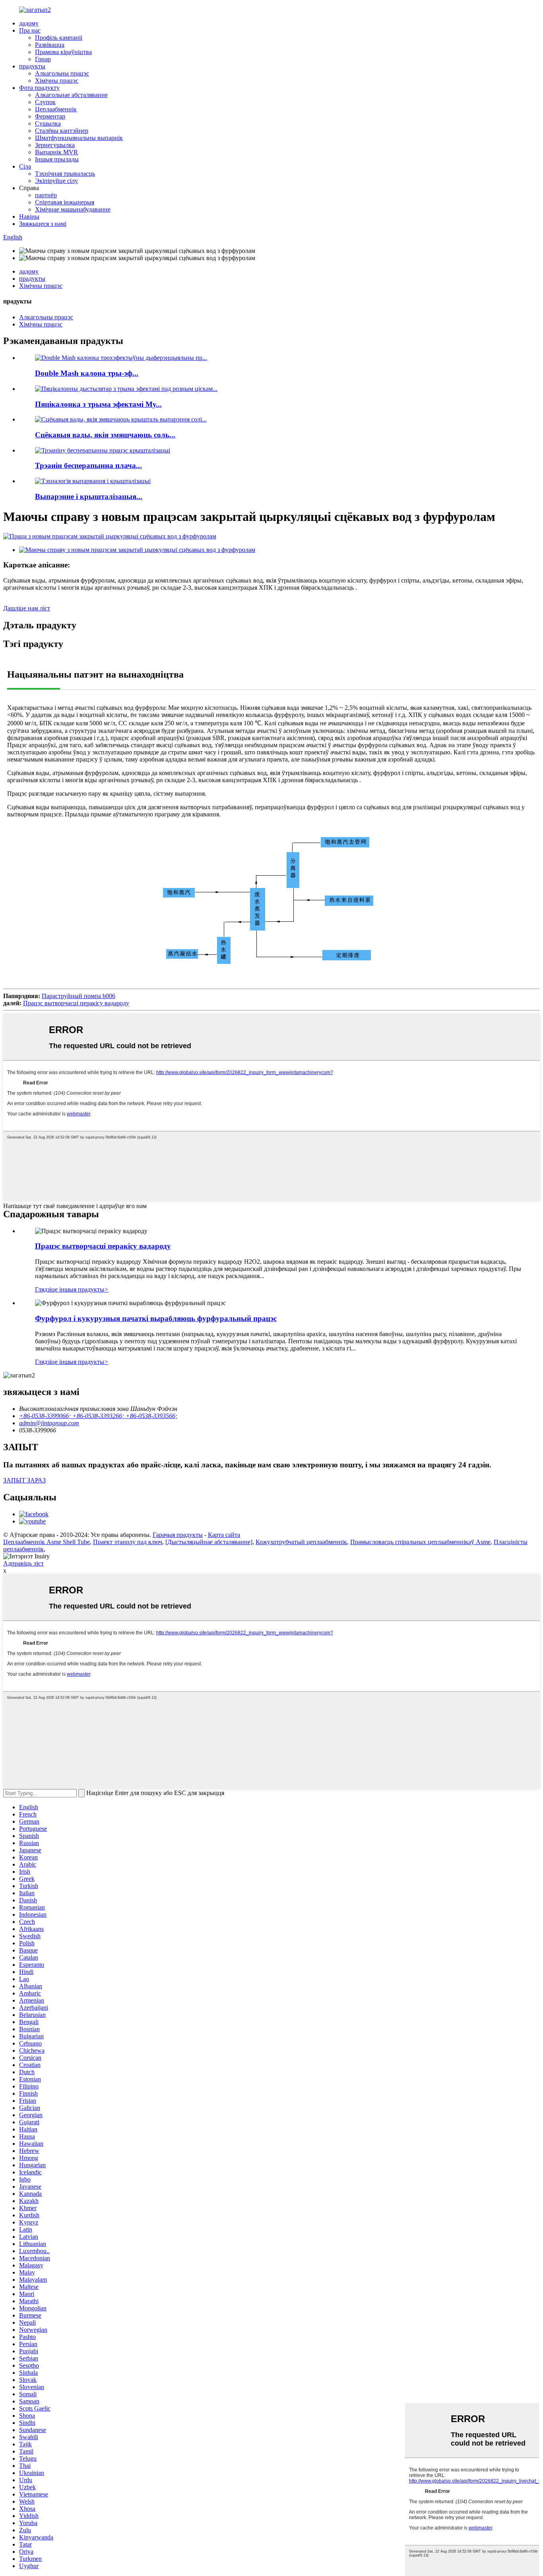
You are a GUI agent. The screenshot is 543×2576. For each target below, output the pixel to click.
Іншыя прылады (57, 159)
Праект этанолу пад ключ (128, 1542)
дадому (29, 23)
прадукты (32, 66)
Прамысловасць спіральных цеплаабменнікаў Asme (420, 1542)
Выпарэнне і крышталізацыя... (89, 496)
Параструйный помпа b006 (79, 996)
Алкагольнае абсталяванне (71, 95)
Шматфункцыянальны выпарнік (79, 138)
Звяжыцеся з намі (43, 224)
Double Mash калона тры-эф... (87, 373)
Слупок (45, 102)
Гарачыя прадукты (178, 1535)
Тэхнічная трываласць (65, 174)
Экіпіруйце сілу (56, 181)
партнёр (46, 195)
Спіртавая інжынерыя (65, 202)
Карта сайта (224, 1535)
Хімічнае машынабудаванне (73, 209)
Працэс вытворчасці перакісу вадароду (76, 1003)
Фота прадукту (39, 88)
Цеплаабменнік (56, 109)
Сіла (25, 166)
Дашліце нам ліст (27, 608)
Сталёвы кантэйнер (62, 131)
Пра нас (30, 30)
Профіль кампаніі (59, 38)
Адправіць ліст (23, 1563)
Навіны (29, 217)
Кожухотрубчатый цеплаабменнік (301, 1542)
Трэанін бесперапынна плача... (88, 465)
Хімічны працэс (57, 81)
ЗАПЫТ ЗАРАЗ (24, 1480)
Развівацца (50, 45)
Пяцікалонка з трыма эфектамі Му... (98, 404)
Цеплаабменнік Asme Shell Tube (47, 1542)
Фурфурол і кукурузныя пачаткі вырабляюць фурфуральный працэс (156, 1318)
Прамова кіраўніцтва (63, 52)
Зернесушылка (55, 145)
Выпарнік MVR (56, 152)
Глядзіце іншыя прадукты (72, 1289)
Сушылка (48, 123)
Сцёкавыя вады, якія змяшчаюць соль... (105, 435)
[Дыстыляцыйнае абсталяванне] (209, 1542)
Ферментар (50, 116)
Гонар (43, 59)
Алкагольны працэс (62, 73)
